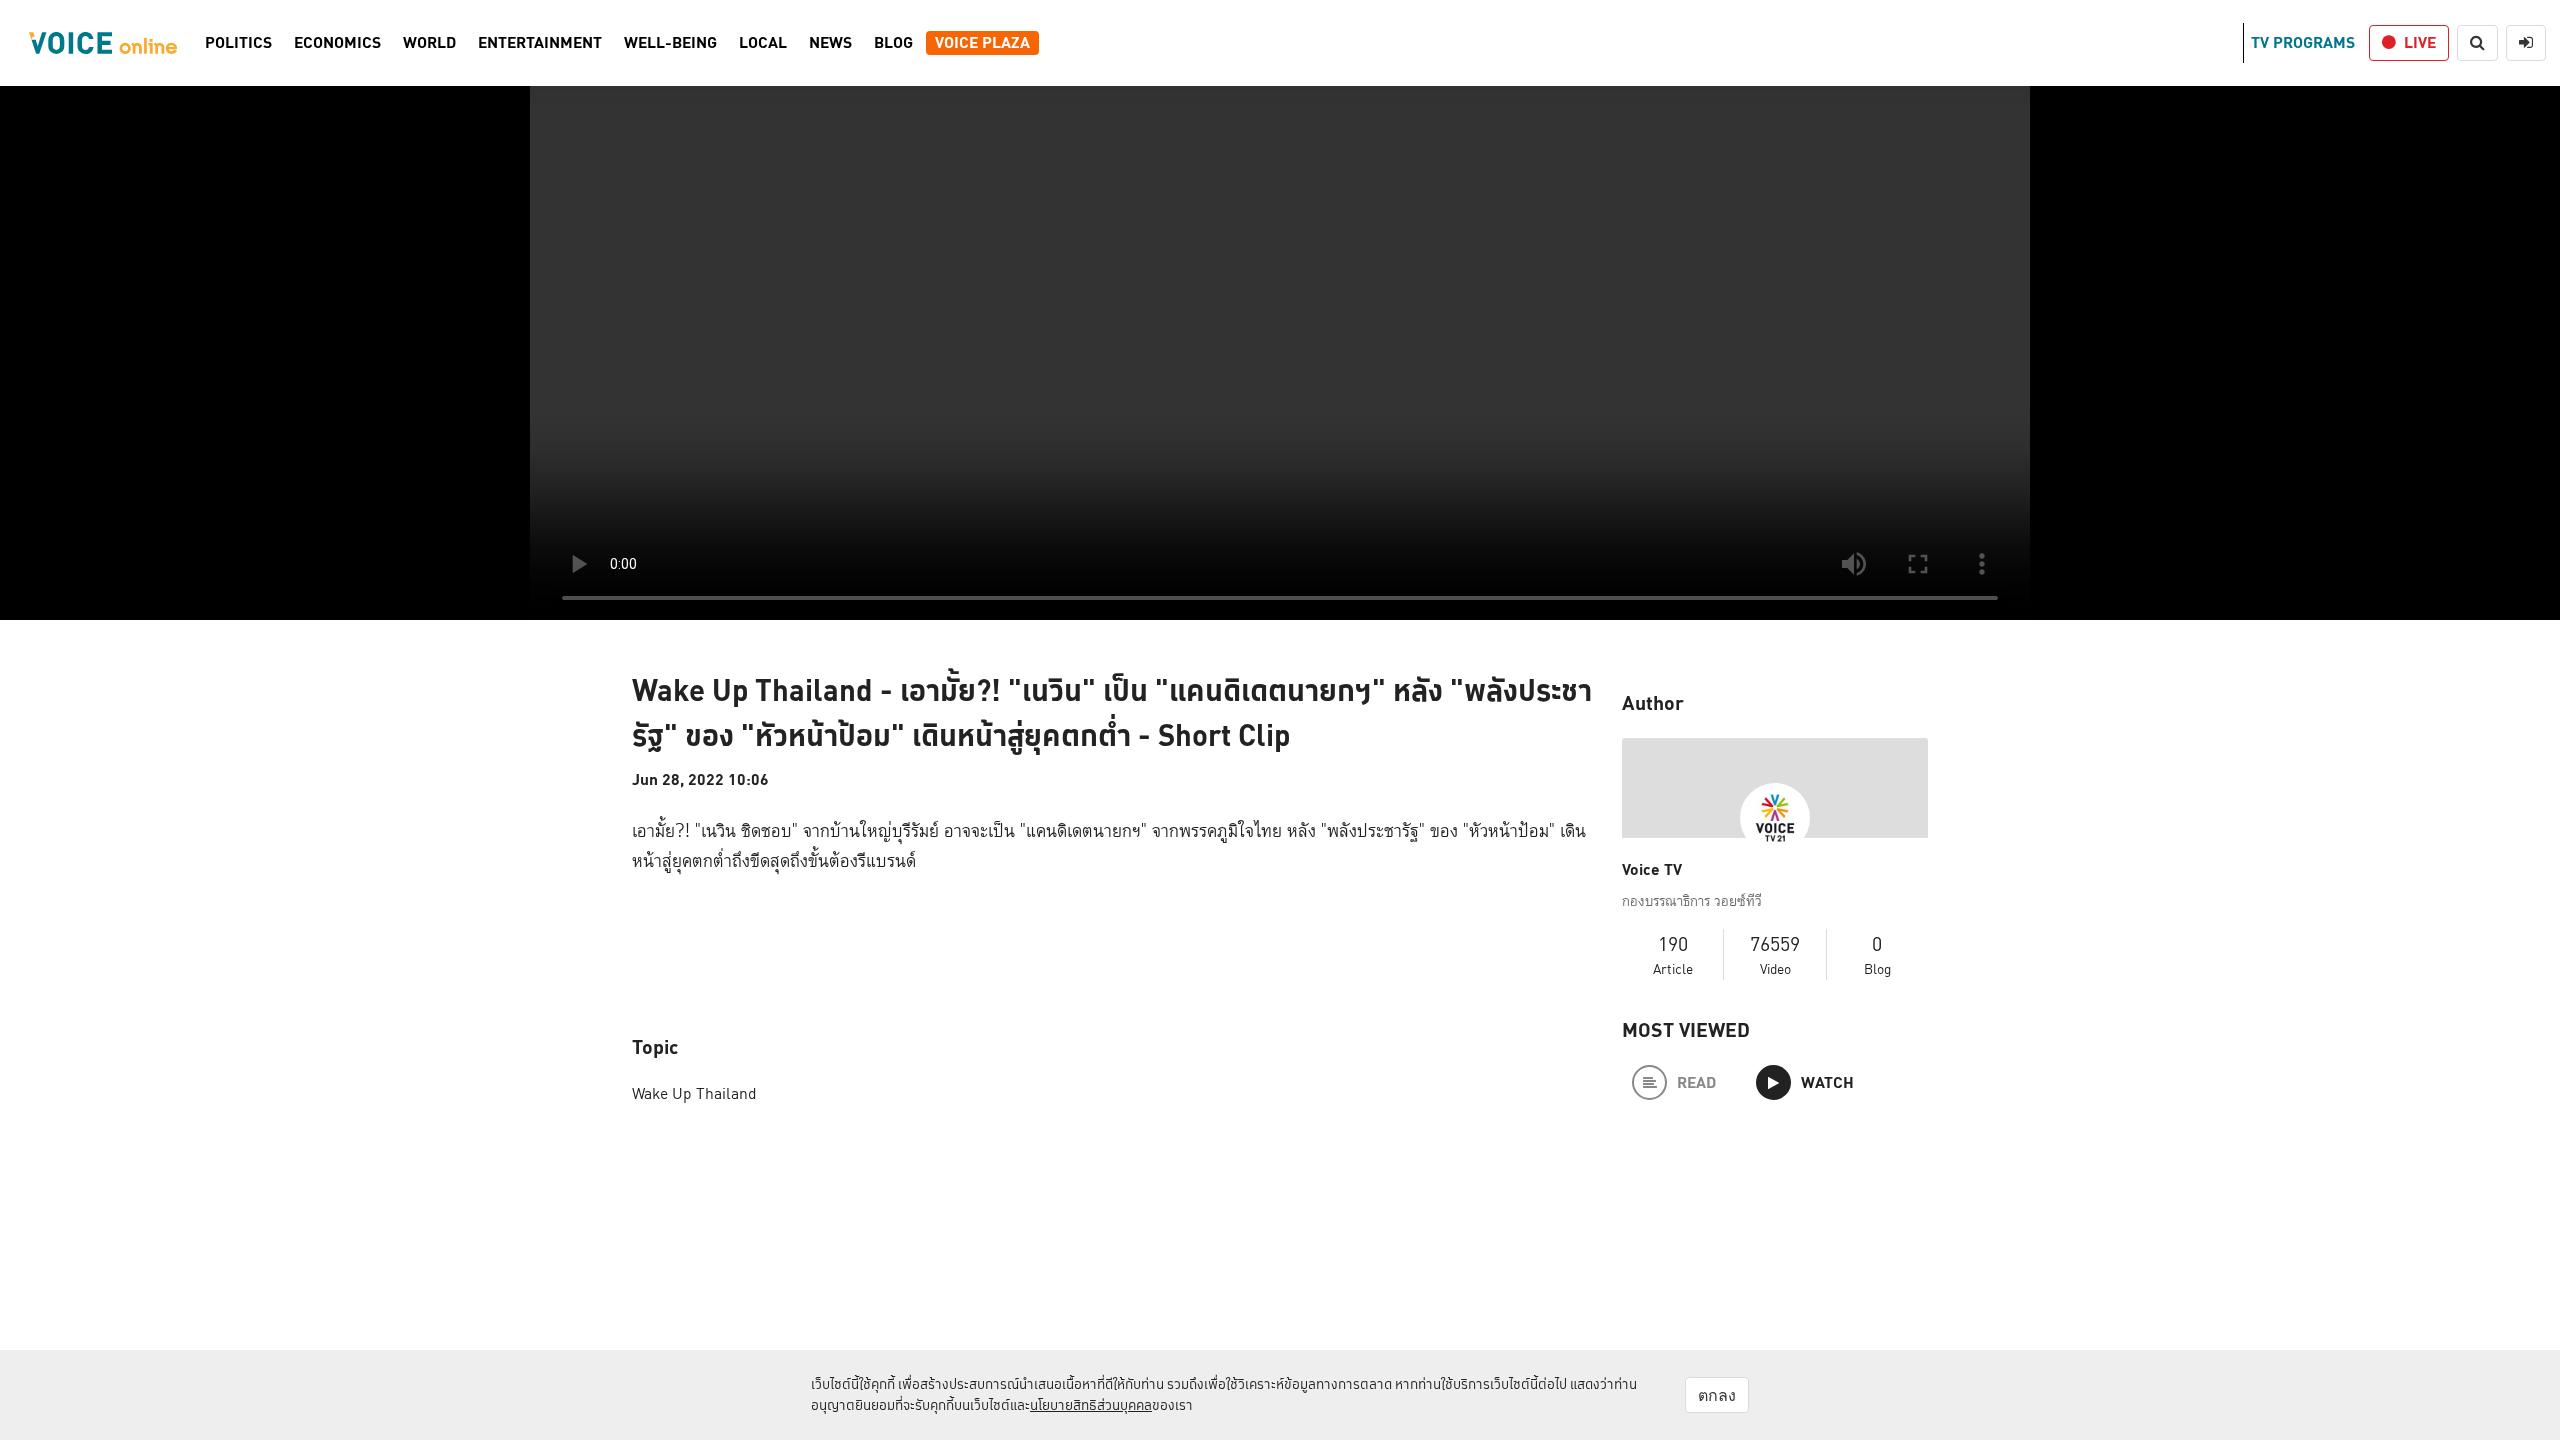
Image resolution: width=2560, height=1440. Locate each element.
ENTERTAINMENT (540, 43)
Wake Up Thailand (694, 1093)
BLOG (893, 43)
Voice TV (1652, 870)
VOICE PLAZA (982, 43)
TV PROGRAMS (2303, 42)
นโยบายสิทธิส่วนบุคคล (1091, 1405)
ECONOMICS (337, 43)
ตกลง (1717, 1395)
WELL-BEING (670, 43)
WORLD (429, 43)
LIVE (2420, 42)
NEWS (830, 43)
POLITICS (238, 43)
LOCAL (763, 43)
